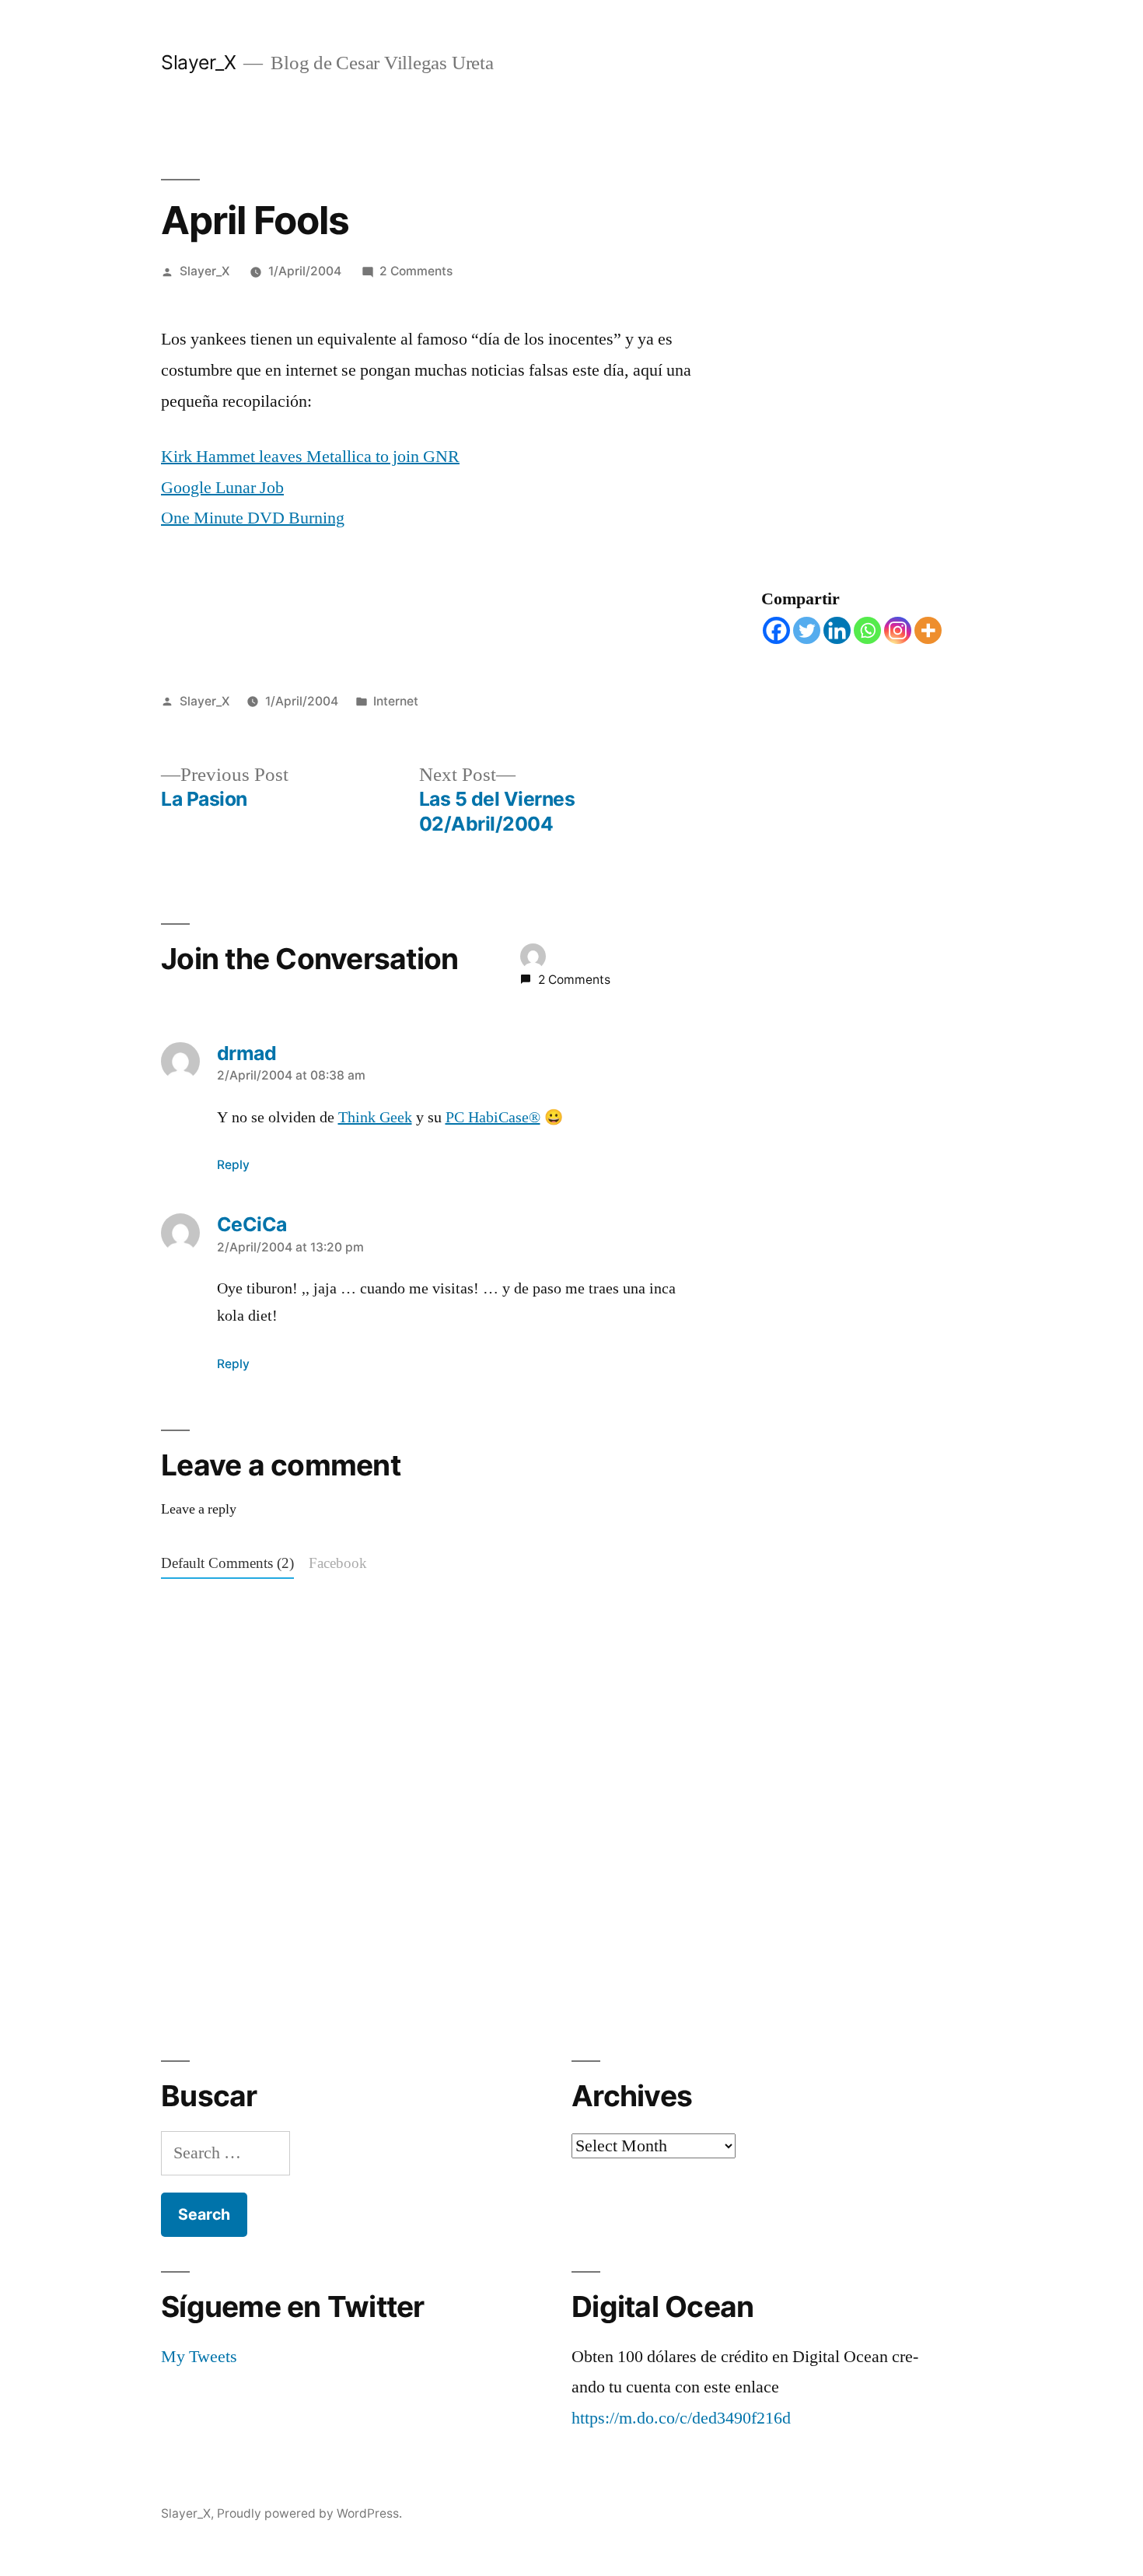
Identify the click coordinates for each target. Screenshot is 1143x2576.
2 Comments (416, 271)
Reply (233, 1165)
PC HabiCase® (493, 1118)
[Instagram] (898, 630)
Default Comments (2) (227, 1564)
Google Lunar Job (222, 488)
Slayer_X (198, 62)
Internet (396, 701)
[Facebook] (776, 630)
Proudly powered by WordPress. (309, 2513)
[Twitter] (807, 630)
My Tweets (199, 2357)
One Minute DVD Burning (253, 518)
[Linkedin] (837, 630)
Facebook (338, 1564)
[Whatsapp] (867, 630)
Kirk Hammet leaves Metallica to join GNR (310, 457)
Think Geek (375, 1118)
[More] (928, 630)
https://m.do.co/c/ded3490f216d (681, 2418)
